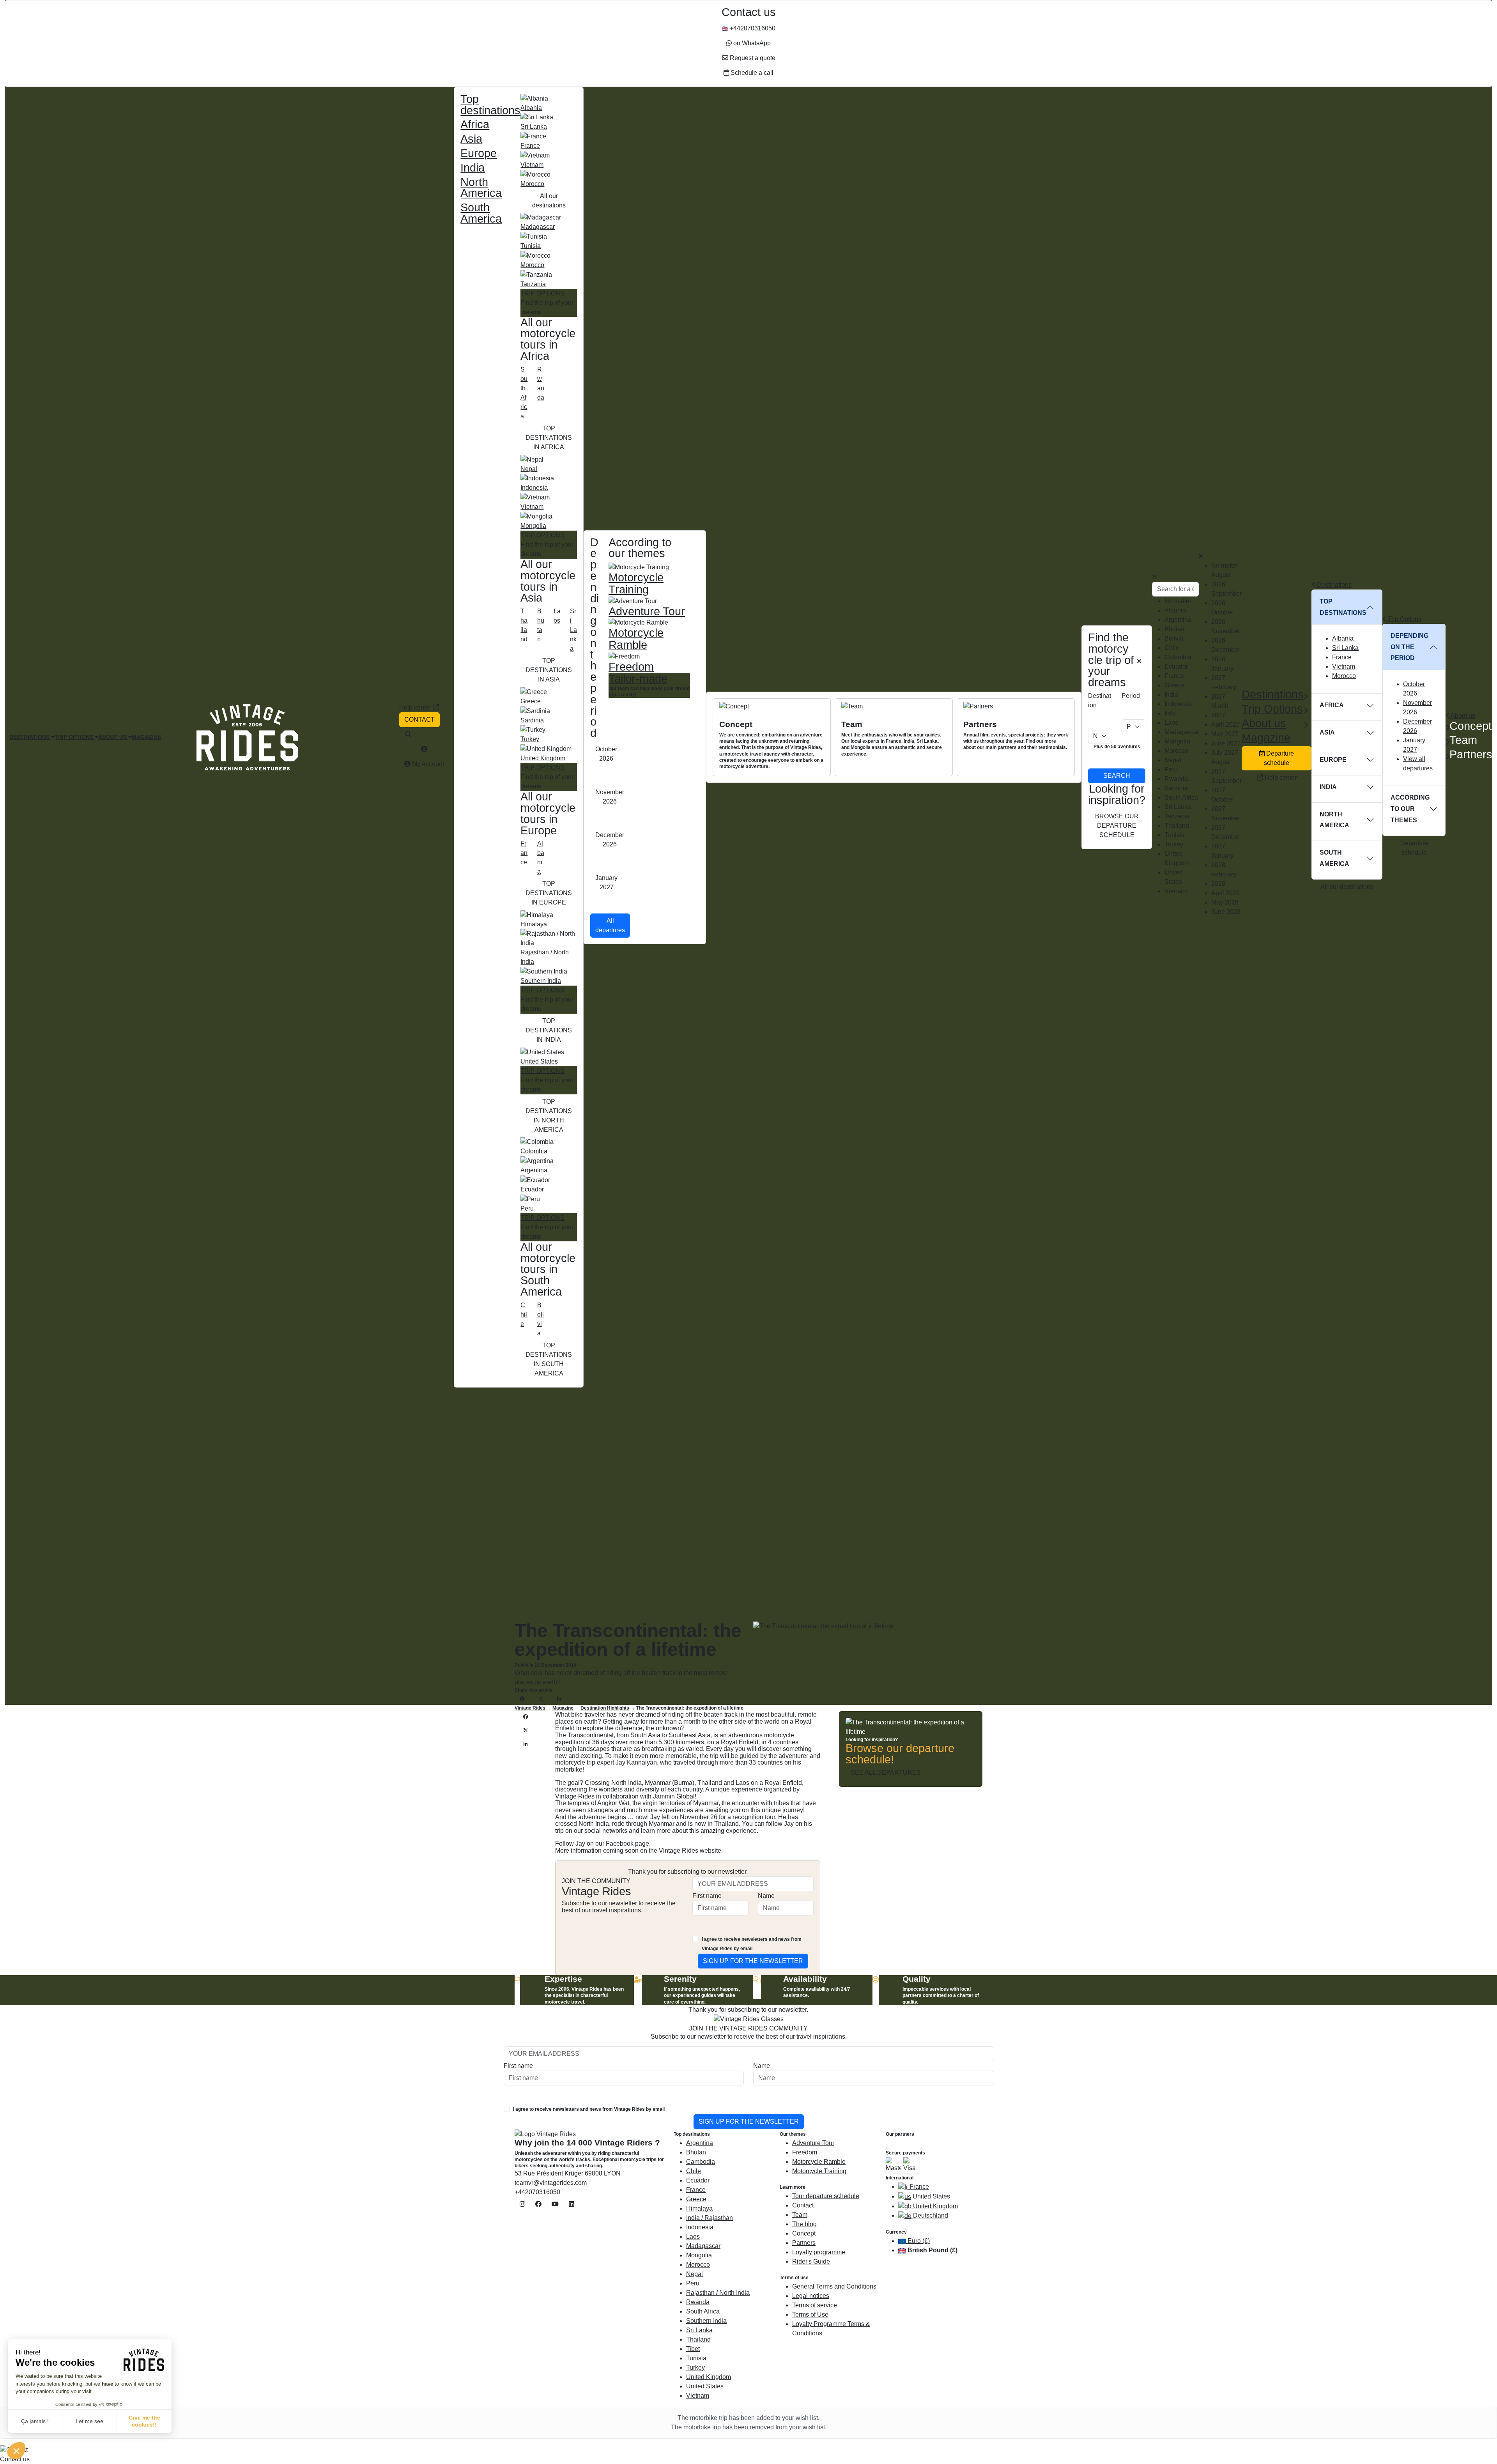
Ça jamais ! (35, 2421)
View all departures (1418, 764)
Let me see (89, 2421)
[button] (16, 2451)
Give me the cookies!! (144, 2421)
